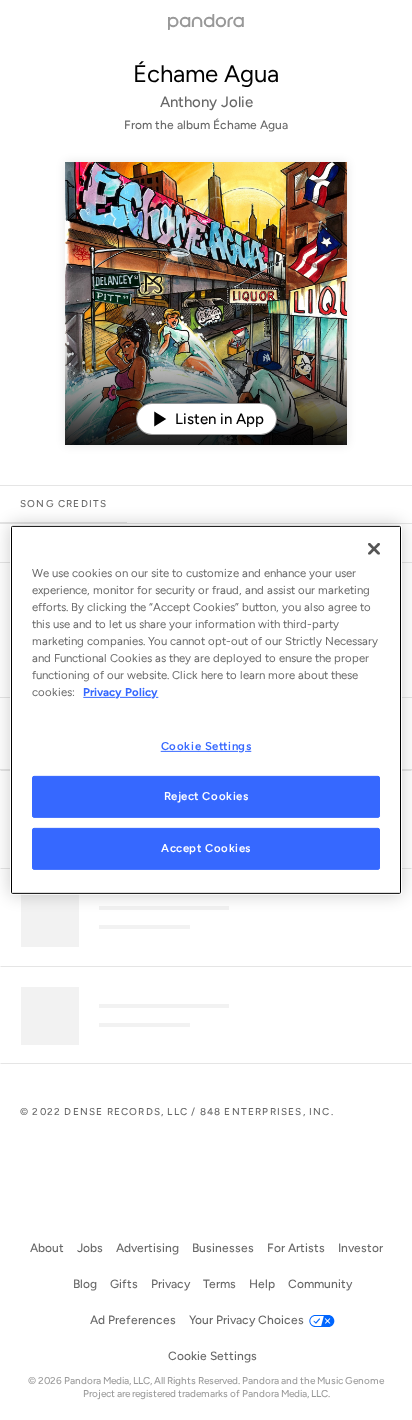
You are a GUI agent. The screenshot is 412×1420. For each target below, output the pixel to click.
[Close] (374, 549)
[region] (205, 710)
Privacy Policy (120, 692)
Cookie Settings (206, 745)
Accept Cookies (206, 848)
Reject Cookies (206, 796)
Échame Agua (206, 73)
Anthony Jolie (206, 102)
